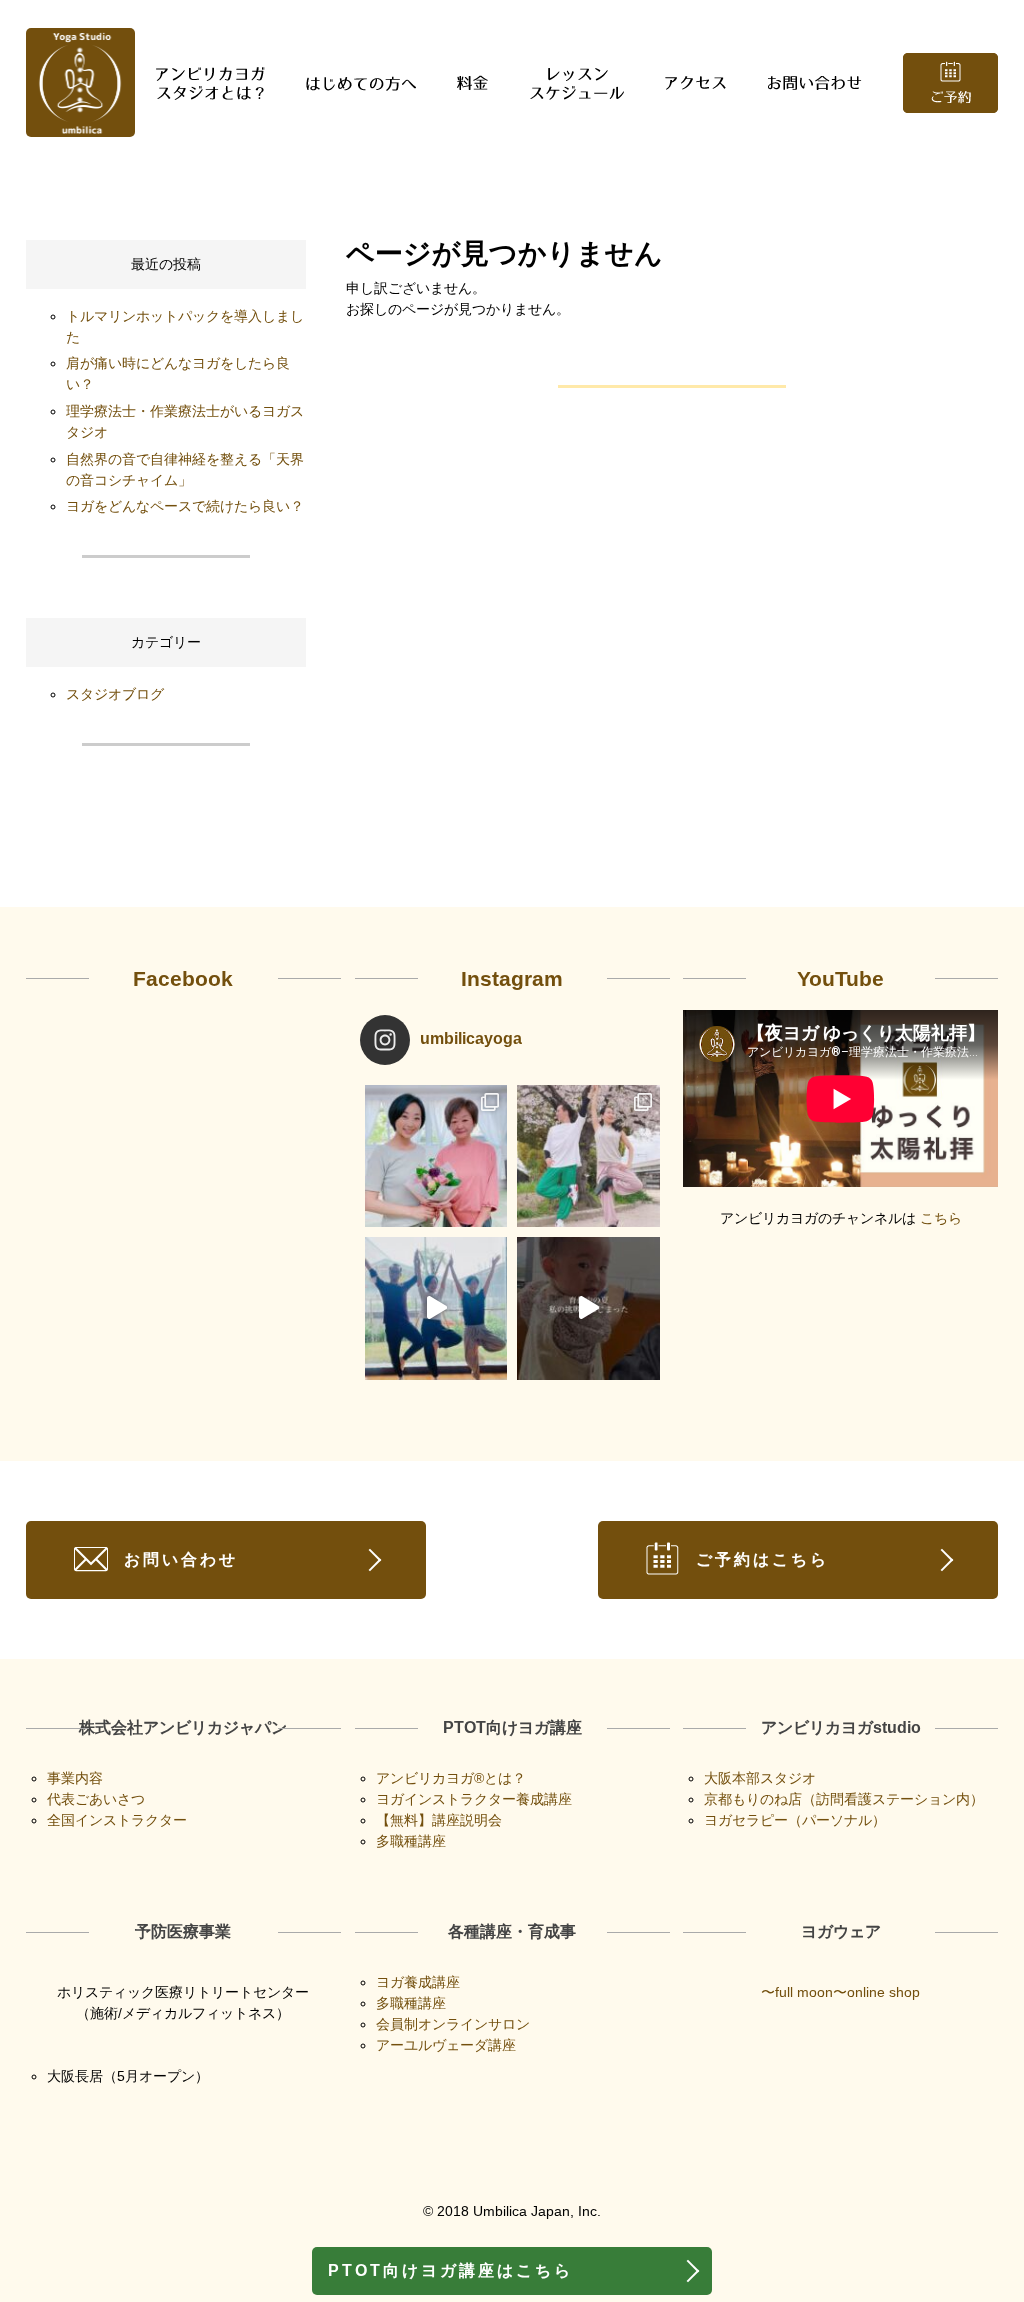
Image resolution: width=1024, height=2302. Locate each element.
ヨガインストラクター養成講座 (474, 1799)
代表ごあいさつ (96, 1799)
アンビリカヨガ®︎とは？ (451, 1778)
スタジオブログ (115, 694)
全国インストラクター (117, 1820)
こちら (941, 1218)
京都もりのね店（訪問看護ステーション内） (844, 1799)
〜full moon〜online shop (840, 1992)
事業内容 (75, 1778)
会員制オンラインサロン (453, 2024)
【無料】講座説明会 (439, 1820)
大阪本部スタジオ (760, 1778)
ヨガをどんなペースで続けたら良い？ (185, 506)
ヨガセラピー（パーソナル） (795, 1820)
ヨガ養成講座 (418, 1982)
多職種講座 (411, 1841)
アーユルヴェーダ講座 (446, 2045)
